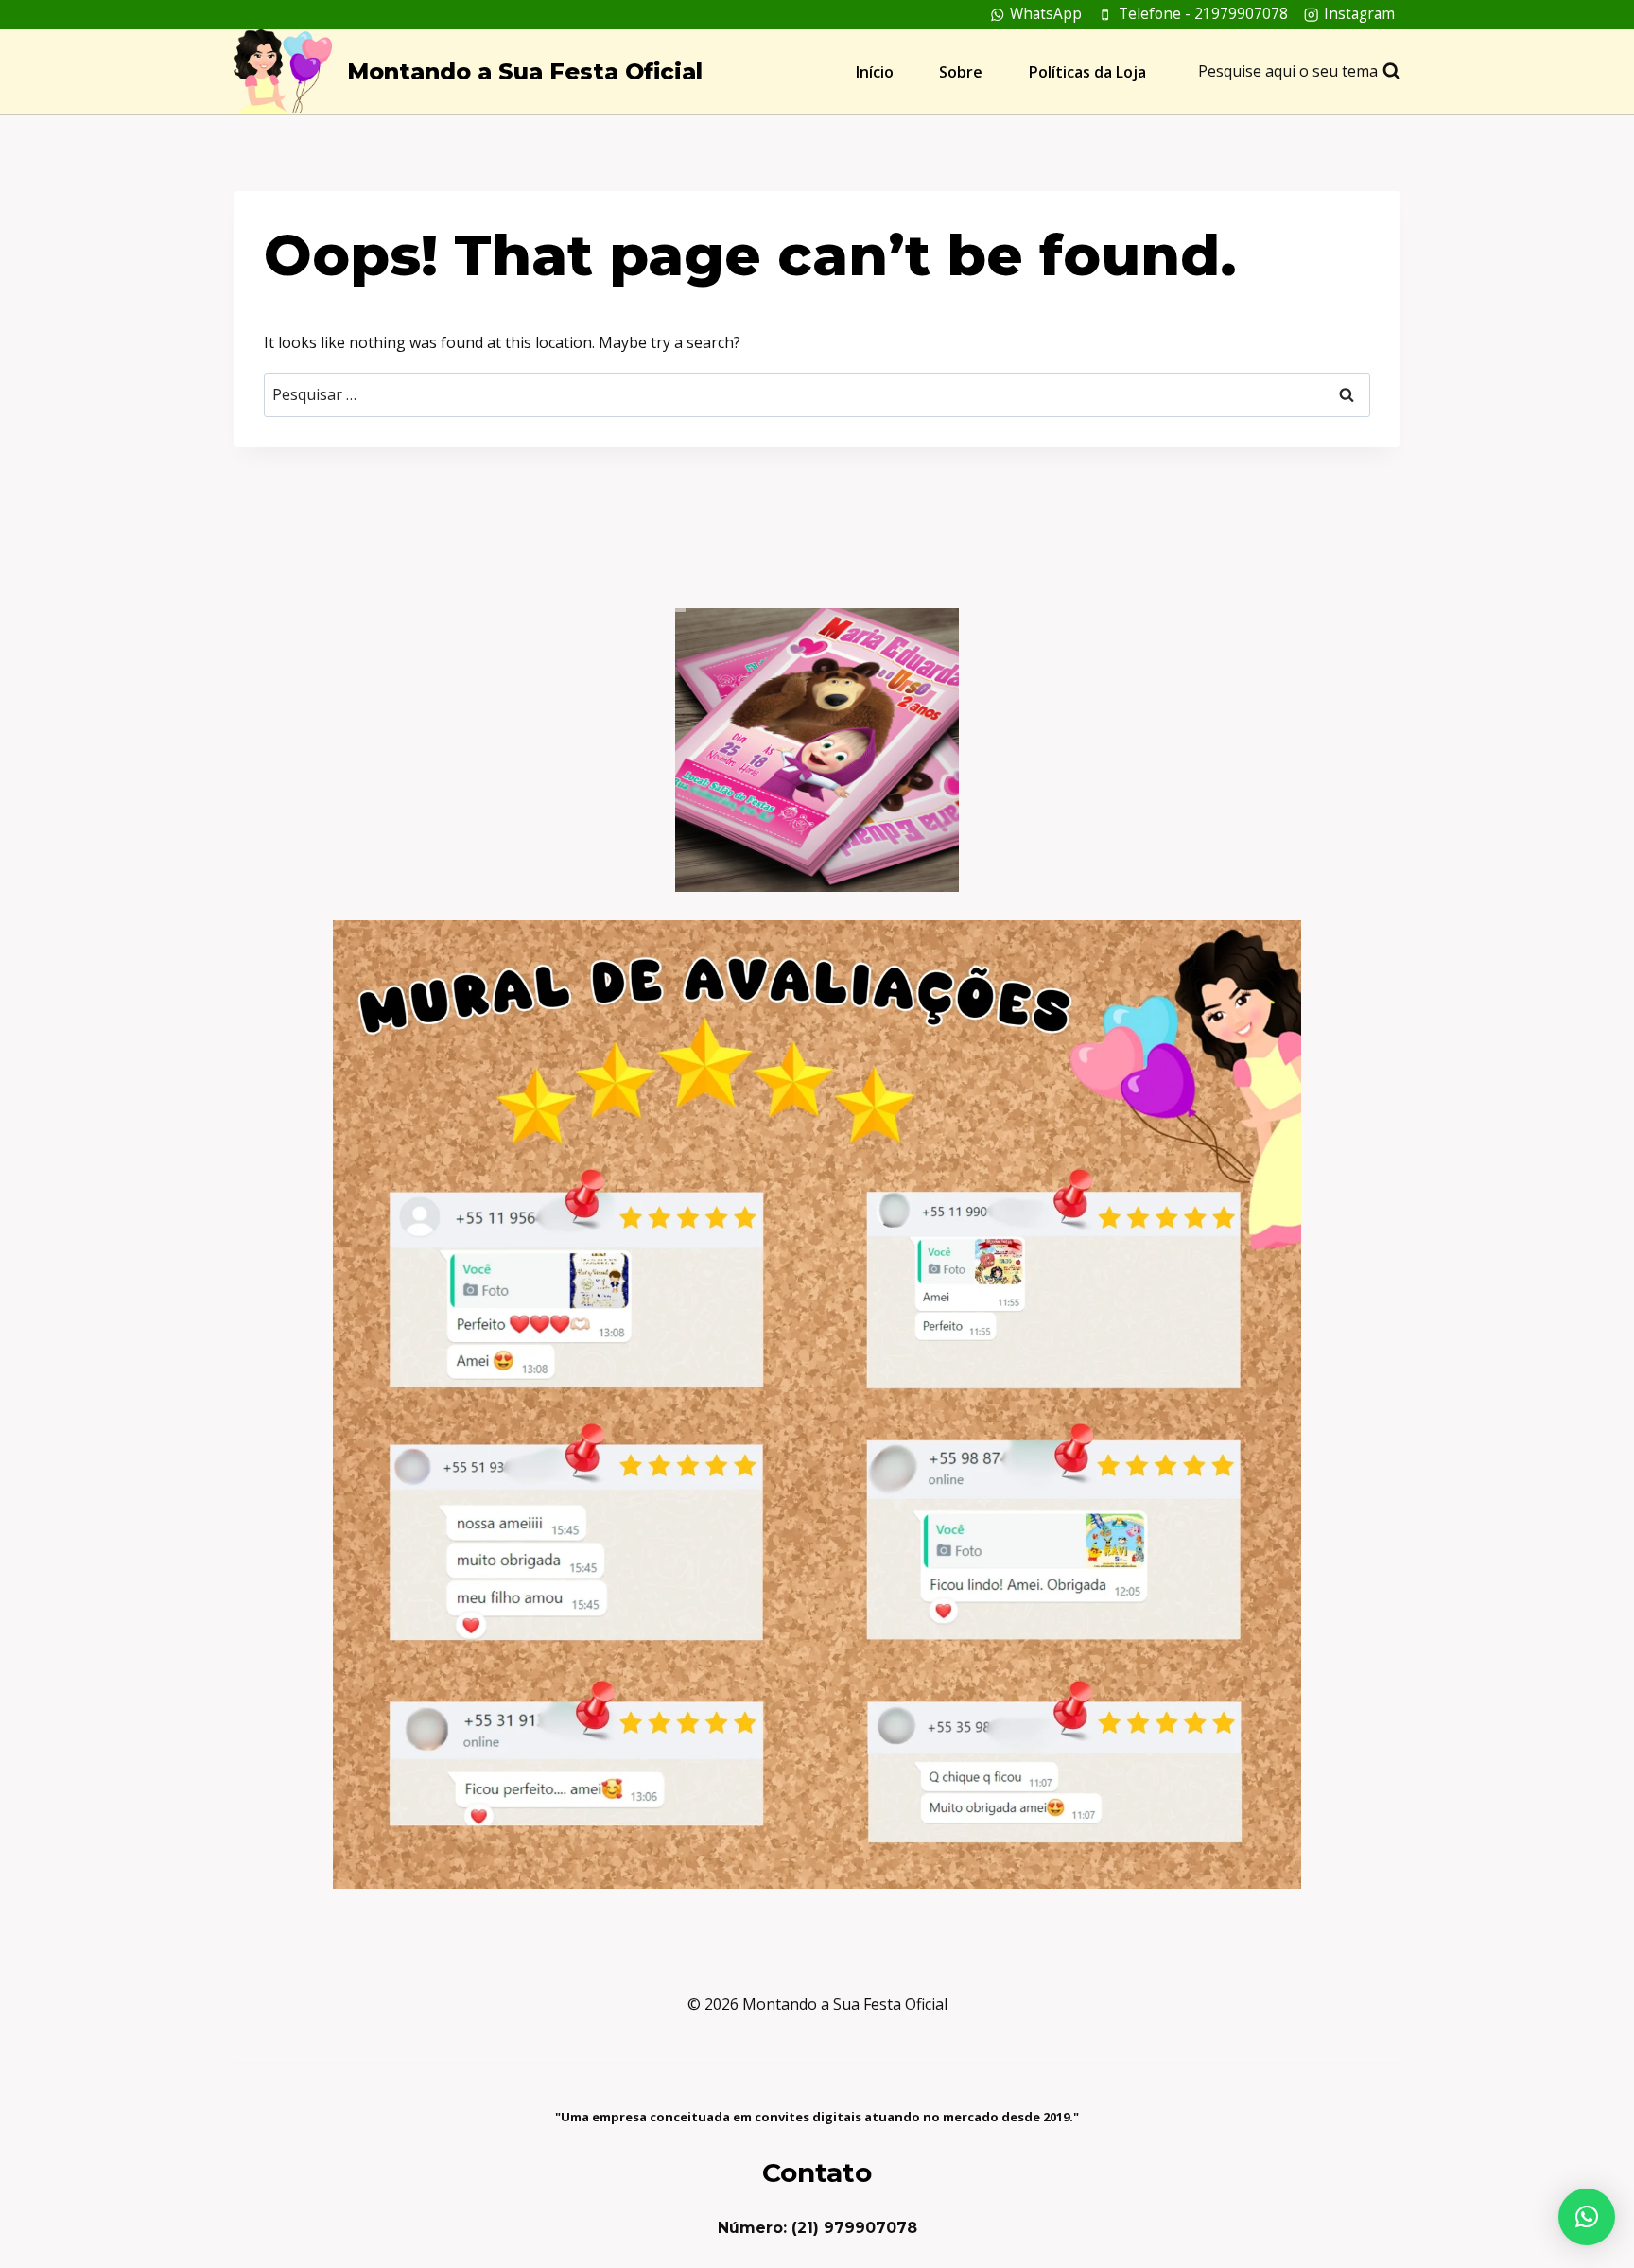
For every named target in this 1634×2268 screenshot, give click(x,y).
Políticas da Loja (1087, 72)
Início (875, 72)
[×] (1587, 2217)
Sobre (961, 72)
